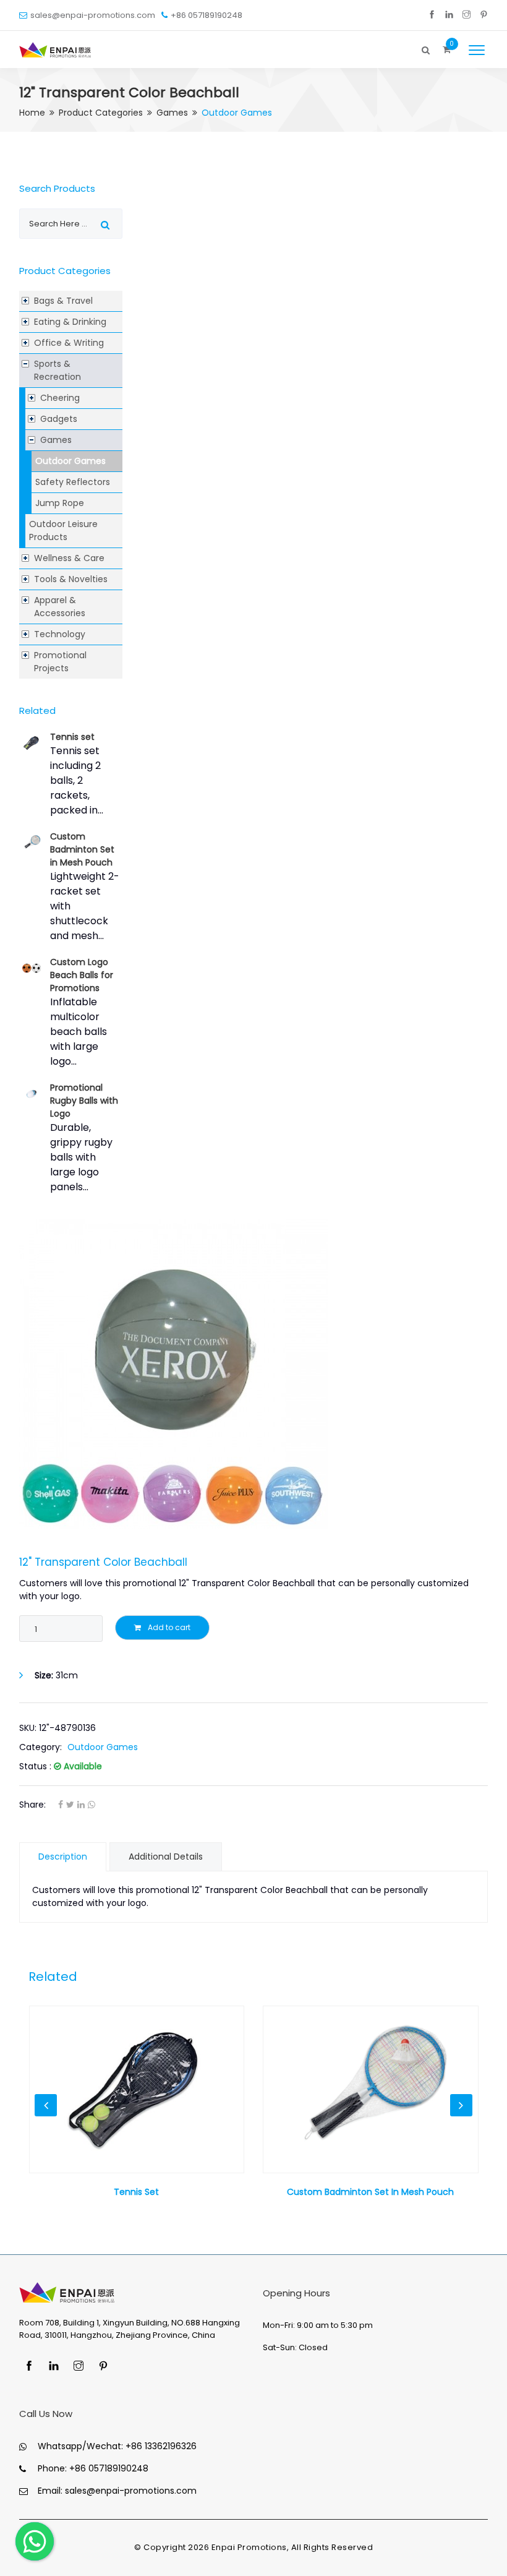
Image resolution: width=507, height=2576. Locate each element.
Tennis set (72, 737)
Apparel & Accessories (60, 607)
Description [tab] (63, 1857)
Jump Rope (60, 503)
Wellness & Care (69, 558)
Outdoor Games (70, 461)
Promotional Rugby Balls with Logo (84, 1101)
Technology (60, 634)
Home (32, 113)
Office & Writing (69, 343)
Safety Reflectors (73, 482)
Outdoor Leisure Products (63, 530)
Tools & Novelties (71, 579)
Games (172, 113)
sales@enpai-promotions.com (93, 15)
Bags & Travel (63, 301)
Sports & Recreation (58, 370)
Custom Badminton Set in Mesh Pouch (82, 849)
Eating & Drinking (70, 322)
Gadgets (59, 419)
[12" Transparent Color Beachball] (253, 1374)
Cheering (60, 398)
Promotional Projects (60, 662)
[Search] (426, 47)
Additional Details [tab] (166, 1857)
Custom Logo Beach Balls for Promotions (82, 975)
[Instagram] (467, 15)
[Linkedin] (449, 15)
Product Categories (101, 113)
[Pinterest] (484, 15)
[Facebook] (432, 15)
